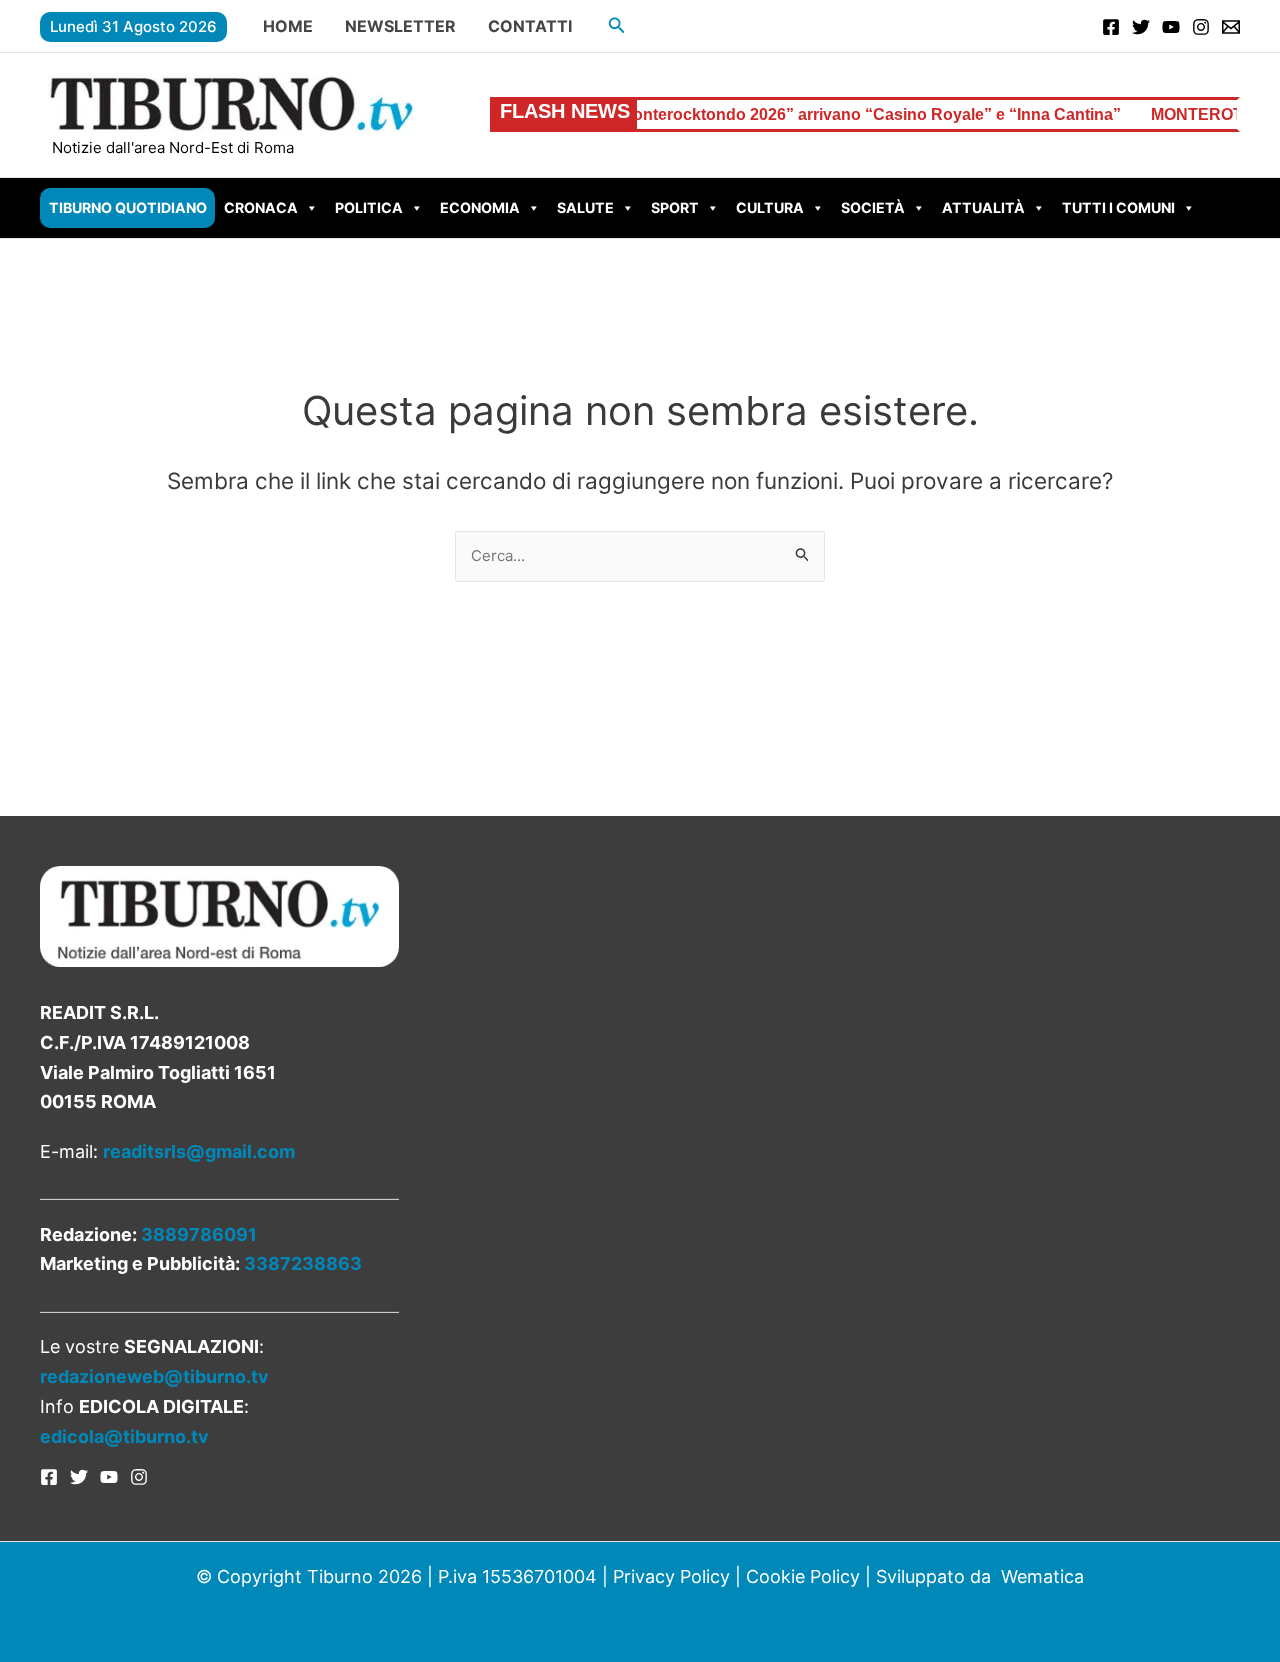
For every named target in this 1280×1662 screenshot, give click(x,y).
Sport (675, 207)
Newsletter (400, 26)
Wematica (1042, 1576)
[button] (617, 25)
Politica (369, 207)
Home (288, 26)
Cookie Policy (803, 1576)
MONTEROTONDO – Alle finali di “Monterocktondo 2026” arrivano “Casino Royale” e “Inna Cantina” (701, 114)
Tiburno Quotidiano (128, 207)
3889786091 (199, 1234)
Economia (480, 207)
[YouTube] (1171, 27)
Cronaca (261, 207)
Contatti (530, 26)
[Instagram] (1201, 27)
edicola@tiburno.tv (124, 1436)
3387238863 (303, 1263)
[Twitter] (1141, 27)
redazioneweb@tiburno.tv (154, 1376)
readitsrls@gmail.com (199, 1151)
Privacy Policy (671, 1576)
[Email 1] (1231, 27)
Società (873, 207)
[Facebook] (1111, 27)
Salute (585, 207)
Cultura (770, 207)
